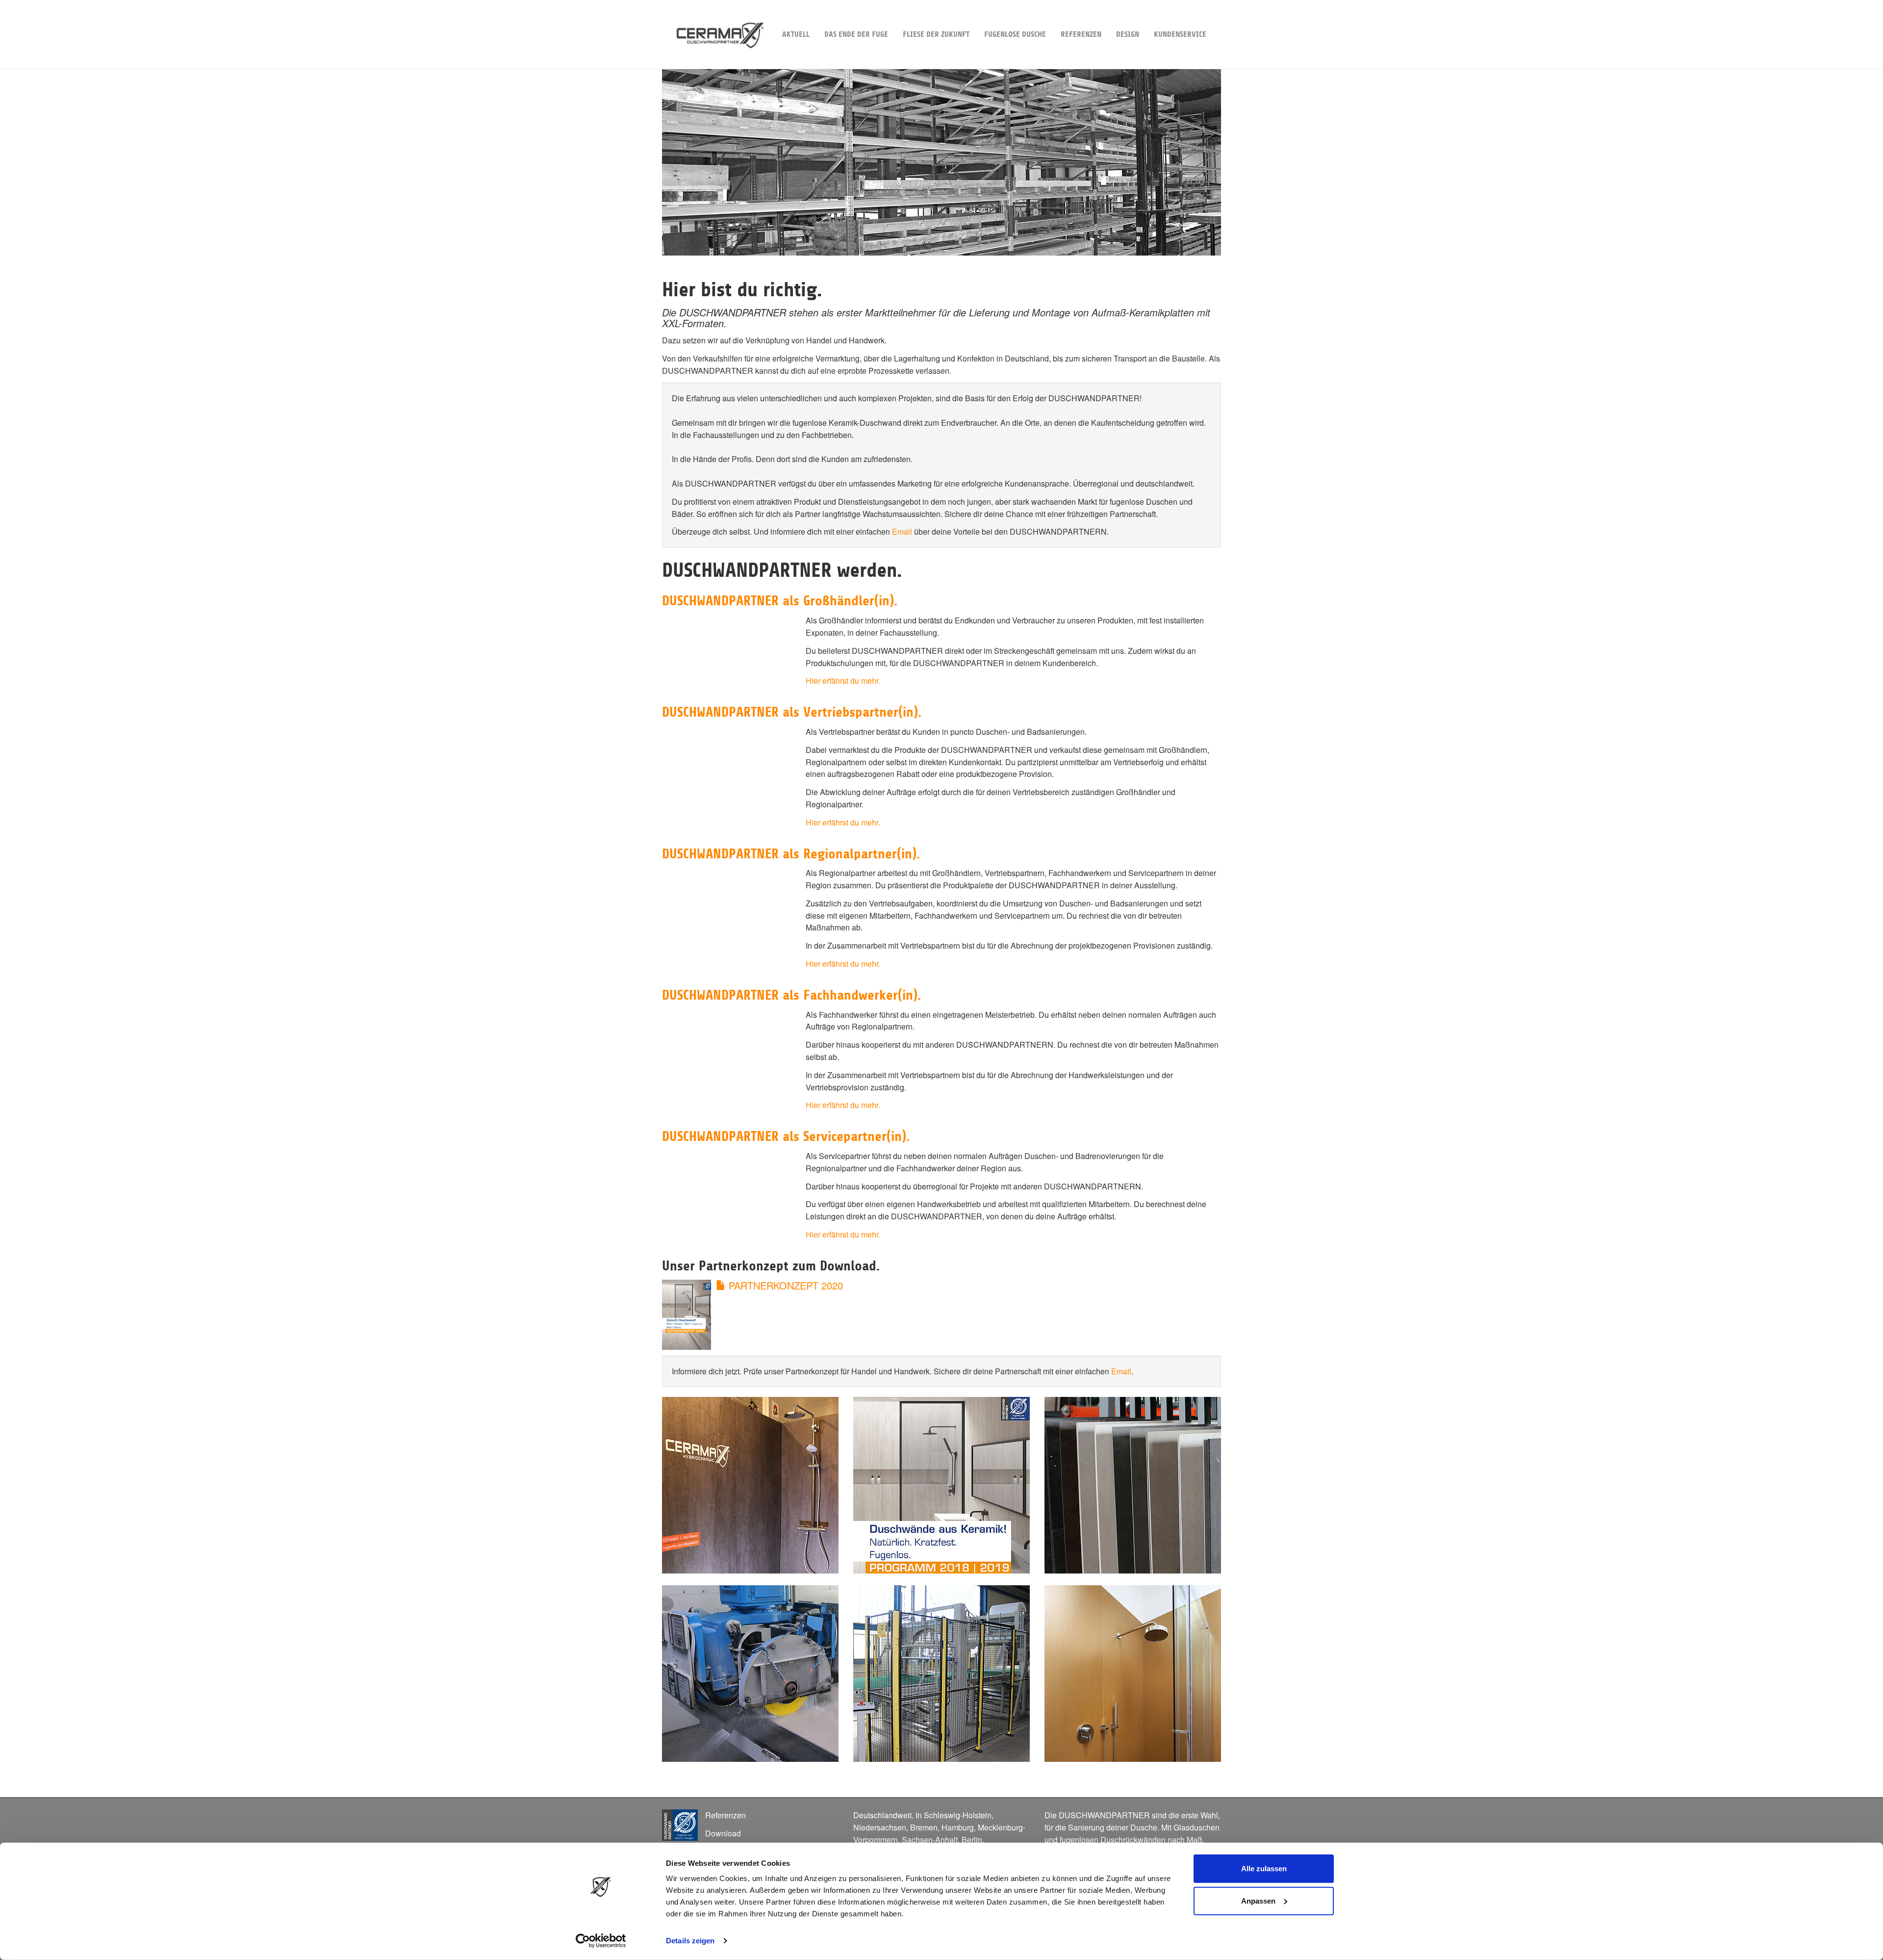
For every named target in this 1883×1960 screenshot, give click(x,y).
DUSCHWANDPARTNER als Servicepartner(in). (786, 1136)
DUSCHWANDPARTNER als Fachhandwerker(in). (791, 995)
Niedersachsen (880, 1827)
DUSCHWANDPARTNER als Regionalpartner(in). (791, 854)
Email (902, 531)
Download (723, 1833)
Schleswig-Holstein (958, 1815)
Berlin (972, 1840)
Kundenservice (1180, 34)
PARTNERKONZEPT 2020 (784, 1285)
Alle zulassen (1264, 1869)
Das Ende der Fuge (856, 34)
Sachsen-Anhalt (930, 1840)
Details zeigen (690, 1941)
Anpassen (1258, 1900)
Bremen (924, 1827)
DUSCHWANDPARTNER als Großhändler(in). (780, 601)
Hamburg (958, 1827)
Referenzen (1081, 34)
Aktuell (796, 34)
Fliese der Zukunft (936, 34)
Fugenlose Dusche (1015, 34)
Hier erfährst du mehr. (843, 681)
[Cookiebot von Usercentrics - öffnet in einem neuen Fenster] (601, 1941)
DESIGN (1128, 34)
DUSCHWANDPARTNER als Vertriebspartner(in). (792, 712)
